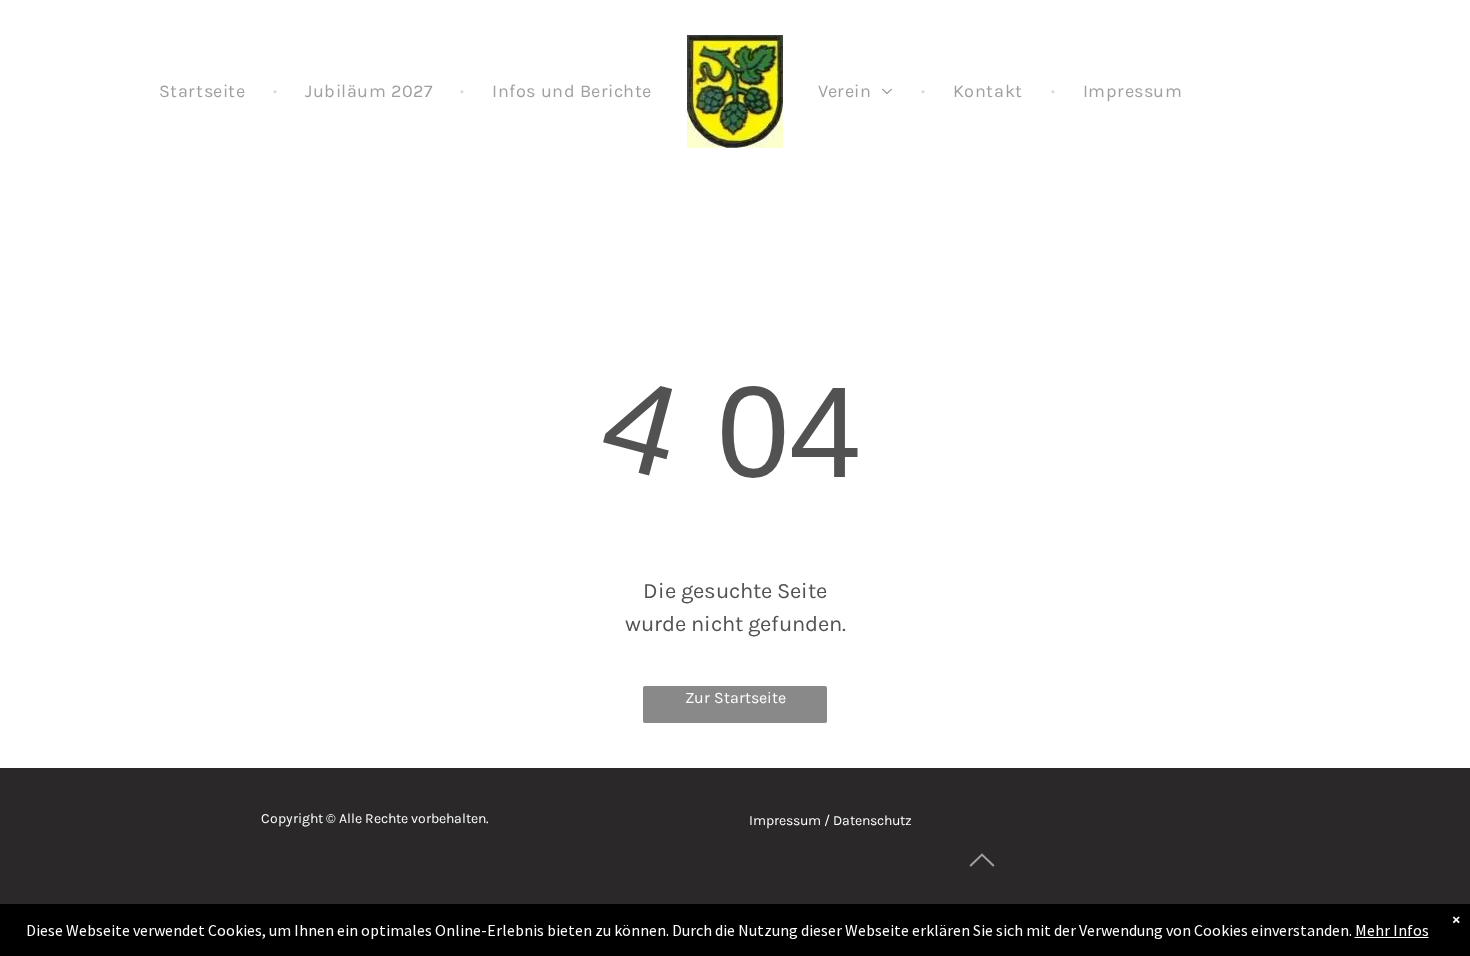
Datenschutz (872, 820)
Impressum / (789, 820)
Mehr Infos (1392, 930)
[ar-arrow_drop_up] (982, 882)
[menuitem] (204, 91)
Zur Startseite (735, 697)
